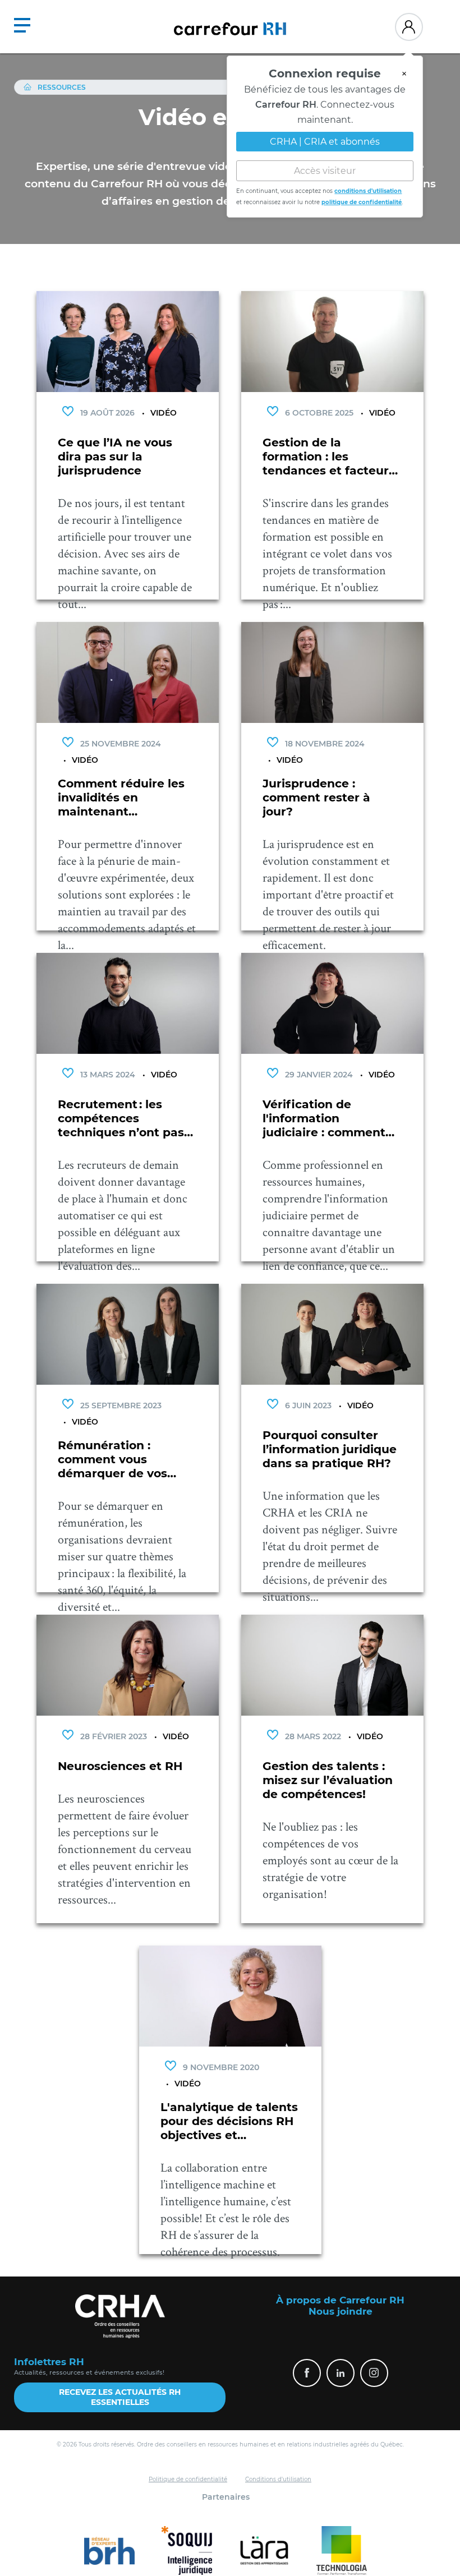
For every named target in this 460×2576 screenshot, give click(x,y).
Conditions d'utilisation (278, 2479)
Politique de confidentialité (188, 2479)
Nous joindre (341, 2311)
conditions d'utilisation (368, 185)
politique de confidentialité (362, 197)
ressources (62, 87)
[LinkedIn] (341, 2373)
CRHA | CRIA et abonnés (325, 136)
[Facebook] (307, 2373)
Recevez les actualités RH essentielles (120, 2397)
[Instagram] (374, 2373)
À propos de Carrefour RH (340, 2300)
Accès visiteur (325, 165)
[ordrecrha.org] (120, 2316)
